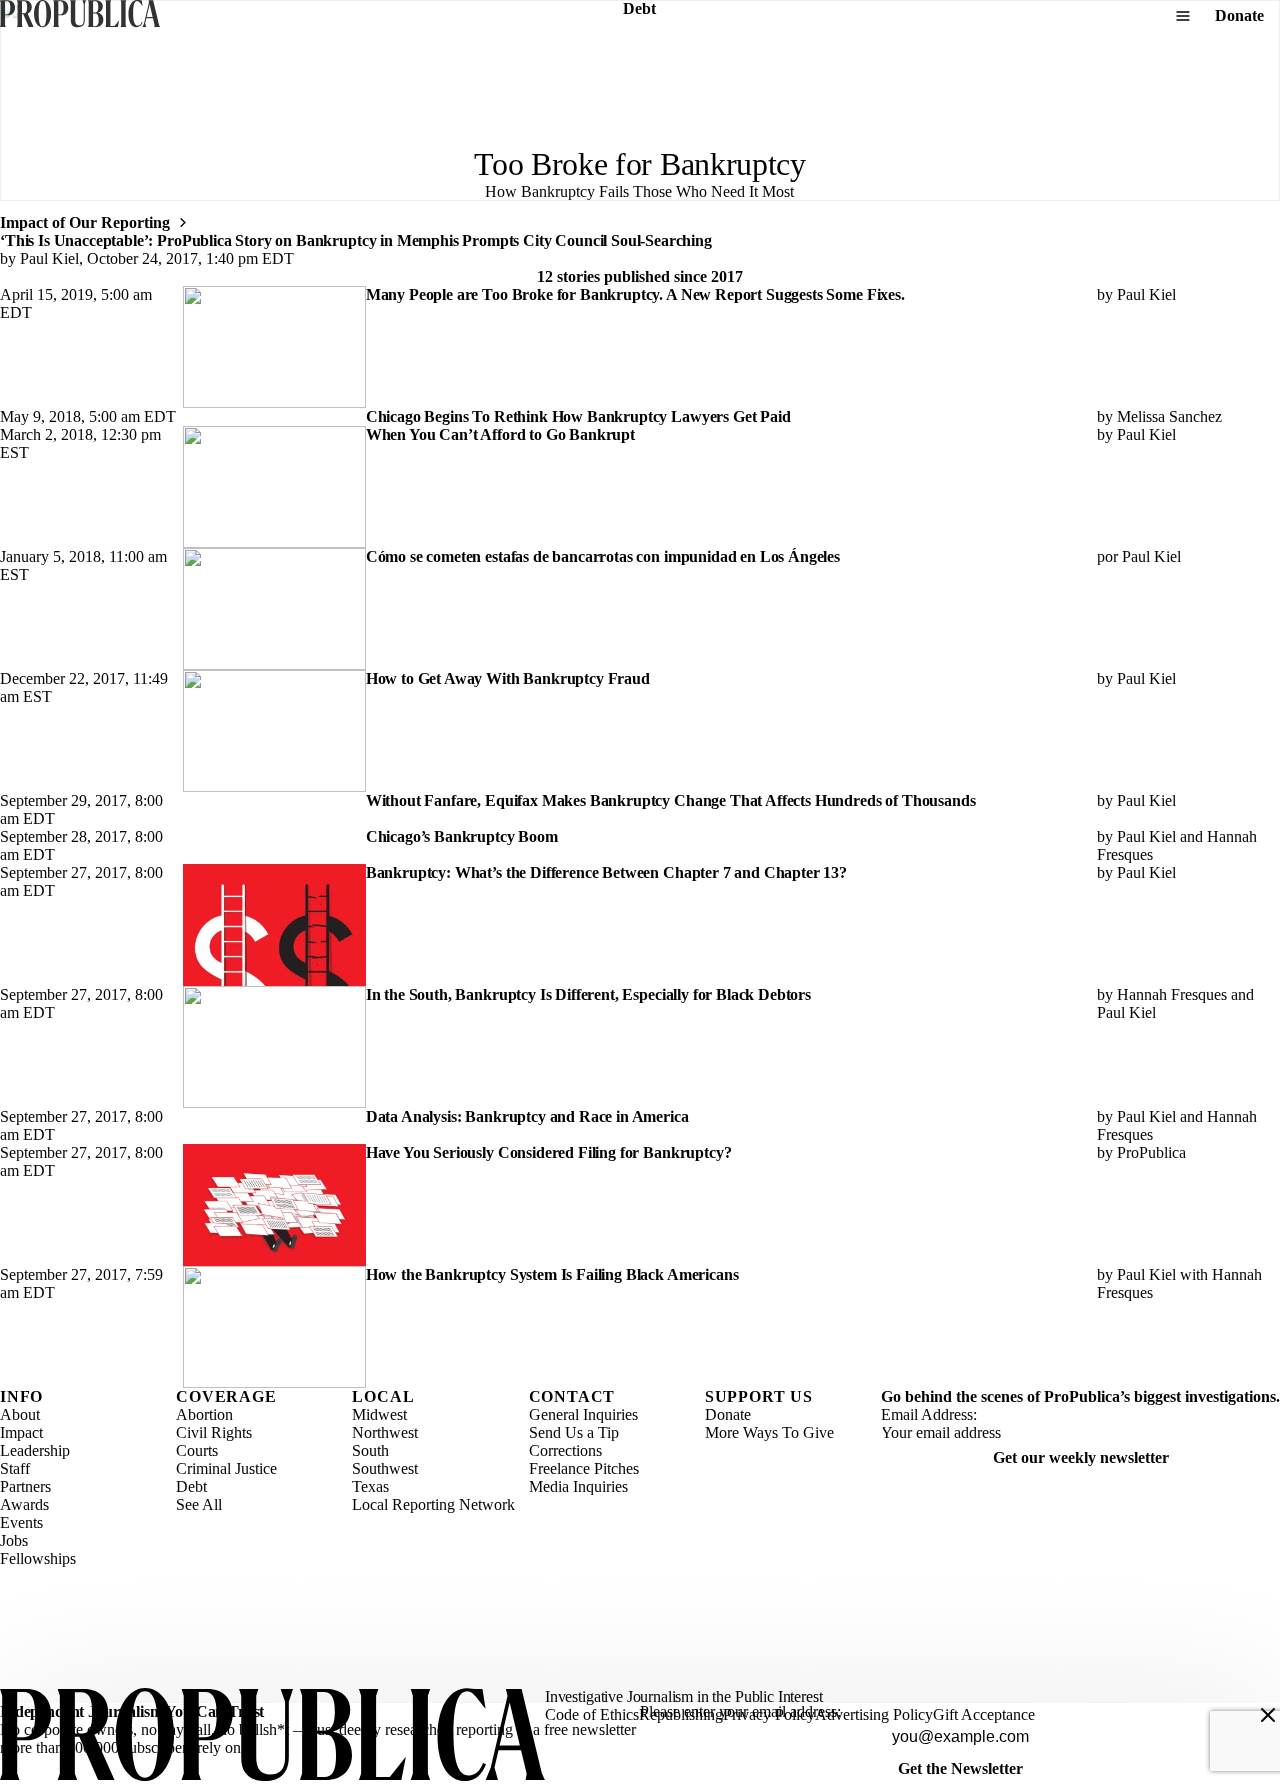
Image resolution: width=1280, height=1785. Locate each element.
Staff (15, 1468)
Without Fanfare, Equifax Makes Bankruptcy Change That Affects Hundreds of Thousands (671, 800)
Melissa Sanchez (1169, 416)
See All (199, 1504)
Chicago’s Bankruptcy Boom (462, 836)
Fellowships (38, 1558)
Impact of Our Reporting (85, 222)
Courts (197, 1450)
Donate (1239, 15)
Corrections (565, 1450)
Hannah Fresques (1172, 994)
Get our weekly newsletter (1081, 1457)
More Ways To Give (769, 1432)
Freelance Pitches (584, 1468)
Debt (191, 1486)
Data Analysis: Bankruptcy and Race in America (527, 1116)
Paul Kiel (49, 258)
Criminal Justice (226, 1468)
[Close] (1268, 1715)
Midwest (379, 1414)
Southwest (385, 1468)
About (20, 1414)
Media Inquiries (578, 1486)
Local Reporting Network (433, 1504)
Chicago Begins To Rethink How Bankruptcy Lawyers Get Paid (578, 416)
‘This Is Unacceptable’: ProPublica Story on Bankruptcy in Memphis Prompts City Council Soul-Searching (356, 240)
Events (21, 1522)
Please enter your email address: (740, 1711)
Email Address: (929, 1414)
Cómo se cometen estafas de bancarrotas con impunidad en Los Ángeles (603, 556)
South (370, 1450)
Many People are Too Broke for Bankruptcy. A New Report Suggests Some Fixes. (635, 294)
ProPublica (1151, 1152)
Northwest (385, 1432)
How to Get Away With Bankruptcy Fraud (508, 678)
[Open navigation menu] (1183, 16)
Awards (24, 1504)
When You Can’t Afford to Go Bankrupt (500, 434)
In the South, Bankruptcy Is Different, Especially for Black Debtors (588, 994)
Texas (370, 1486)
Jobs (14, 1540)
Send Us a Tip (574, 1432)
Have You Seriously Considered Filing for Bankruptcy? (549, 1152)
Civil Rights (214, 1432)
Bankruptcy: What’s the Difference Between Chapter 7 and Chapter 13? (606, 872)
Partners (25, 1486)
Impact (21, 1432)
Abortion (204, 1414)
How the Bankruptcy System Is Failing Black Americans (552, 1274)
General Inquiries (583, 1414)
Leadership (35, 1450)
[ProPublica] (80, 15)
